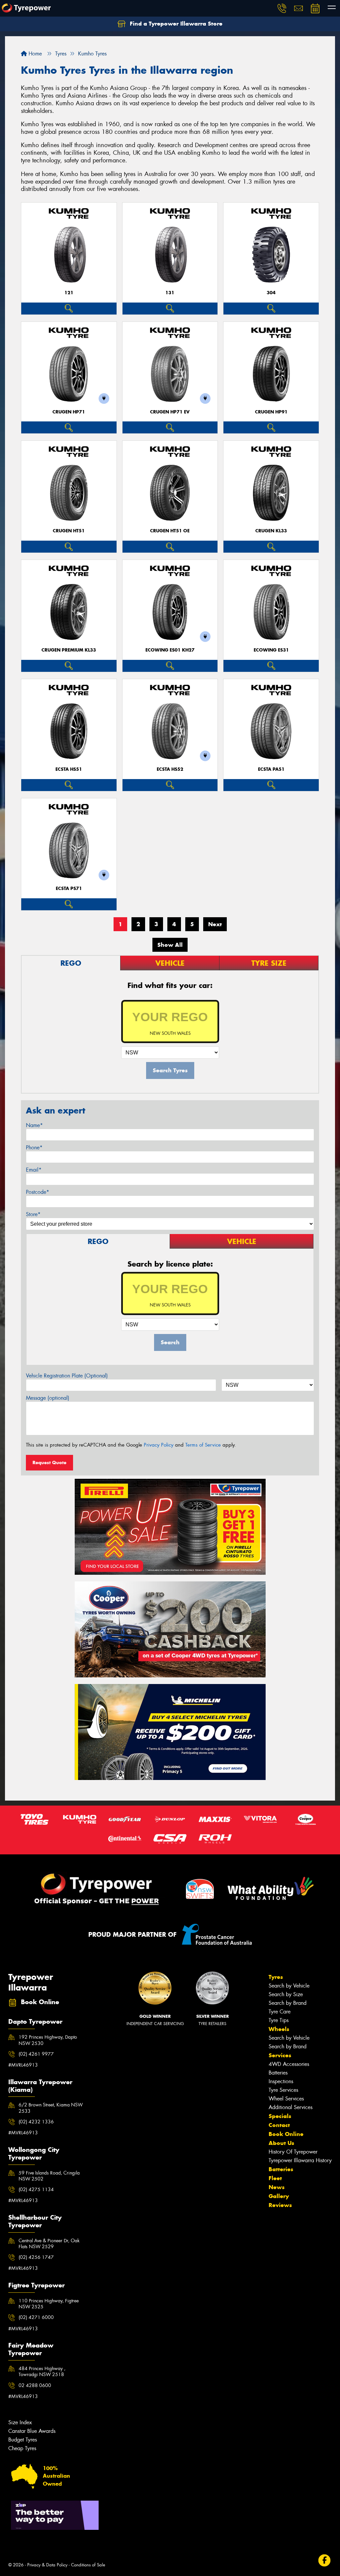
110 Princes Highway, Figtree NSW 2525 (49, 2304)
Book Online (286, 2134)
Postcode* (38, 1192)
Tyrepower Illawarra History (300, 2160)
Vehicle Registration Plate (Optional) (67, 1376)
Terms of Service (203, 1445)
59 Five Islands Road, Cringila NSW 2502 (49, 2176)
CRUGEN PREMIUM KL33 (69, 650)
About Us (281, 2143)
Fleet (275, 2178)
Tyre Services (283, 2090)
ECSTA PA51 (271, 769)
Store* (33, 1214)
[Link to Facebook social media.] (325, 2560)
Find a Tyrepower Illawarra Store (175, 24)
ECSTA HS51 (69, 769)
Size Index (20, 2422)
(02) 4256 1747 (36, 2257)
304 (271, 293)
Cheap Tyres (22, 2448)
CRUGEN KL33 (271, 531)
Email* (34, 1170)
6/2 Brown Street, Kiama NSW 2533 (51, 2108)
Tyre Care (280, 2012)
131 (170, 293)
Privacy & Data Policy (47, 2565)
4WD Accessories (289, 2064)
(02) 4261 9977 (36, 2054)
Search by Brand (288, 2003)
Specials (280, 2116)
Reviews (280, 2205)
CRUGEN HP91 (271, 412)
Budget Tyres (23, 2440)
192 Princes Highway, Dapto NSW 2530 (48, 2040)
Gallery (279, 2196)
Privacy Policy (159, 1445)
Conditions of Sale (88, 2565)
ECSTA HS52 (170, 769)
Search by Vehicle (289, 1986)
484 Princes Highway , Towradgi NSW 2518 (42, 2371)
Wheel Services (286, 2099)
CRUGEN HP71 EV (170, 412)
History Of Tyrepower (293, 2152)
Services (280, 2055)
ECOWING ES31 (271, 650)
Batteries (278, 2073)
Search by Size (286, 1994)
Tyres (276, 1977)
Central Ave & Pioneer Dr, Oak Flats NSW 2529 (49, 2244)
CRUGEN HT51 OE (170, 531)
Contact (279, 2125)
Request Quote (49, 1463)
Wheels (279, 2029)
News (277, 2187)
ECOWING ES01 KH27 (170, 650)
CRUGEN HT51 (69, 531)
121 (69, 293)
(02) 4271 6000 (36, 2317)
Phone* (34, 1148)
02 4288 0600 (35, 2385)
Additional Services (291, 2107)
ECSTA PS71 (69, 888)
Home (34, 54)
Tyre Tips (279, 2020)
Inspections (281, 2081)
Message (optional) (48, 1398)
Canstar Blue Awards (32, 2431)
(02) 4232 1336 (36, 2122)
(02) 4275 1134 (36, 2189)
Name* (34, 1125)
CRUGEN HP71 (69, 412)
